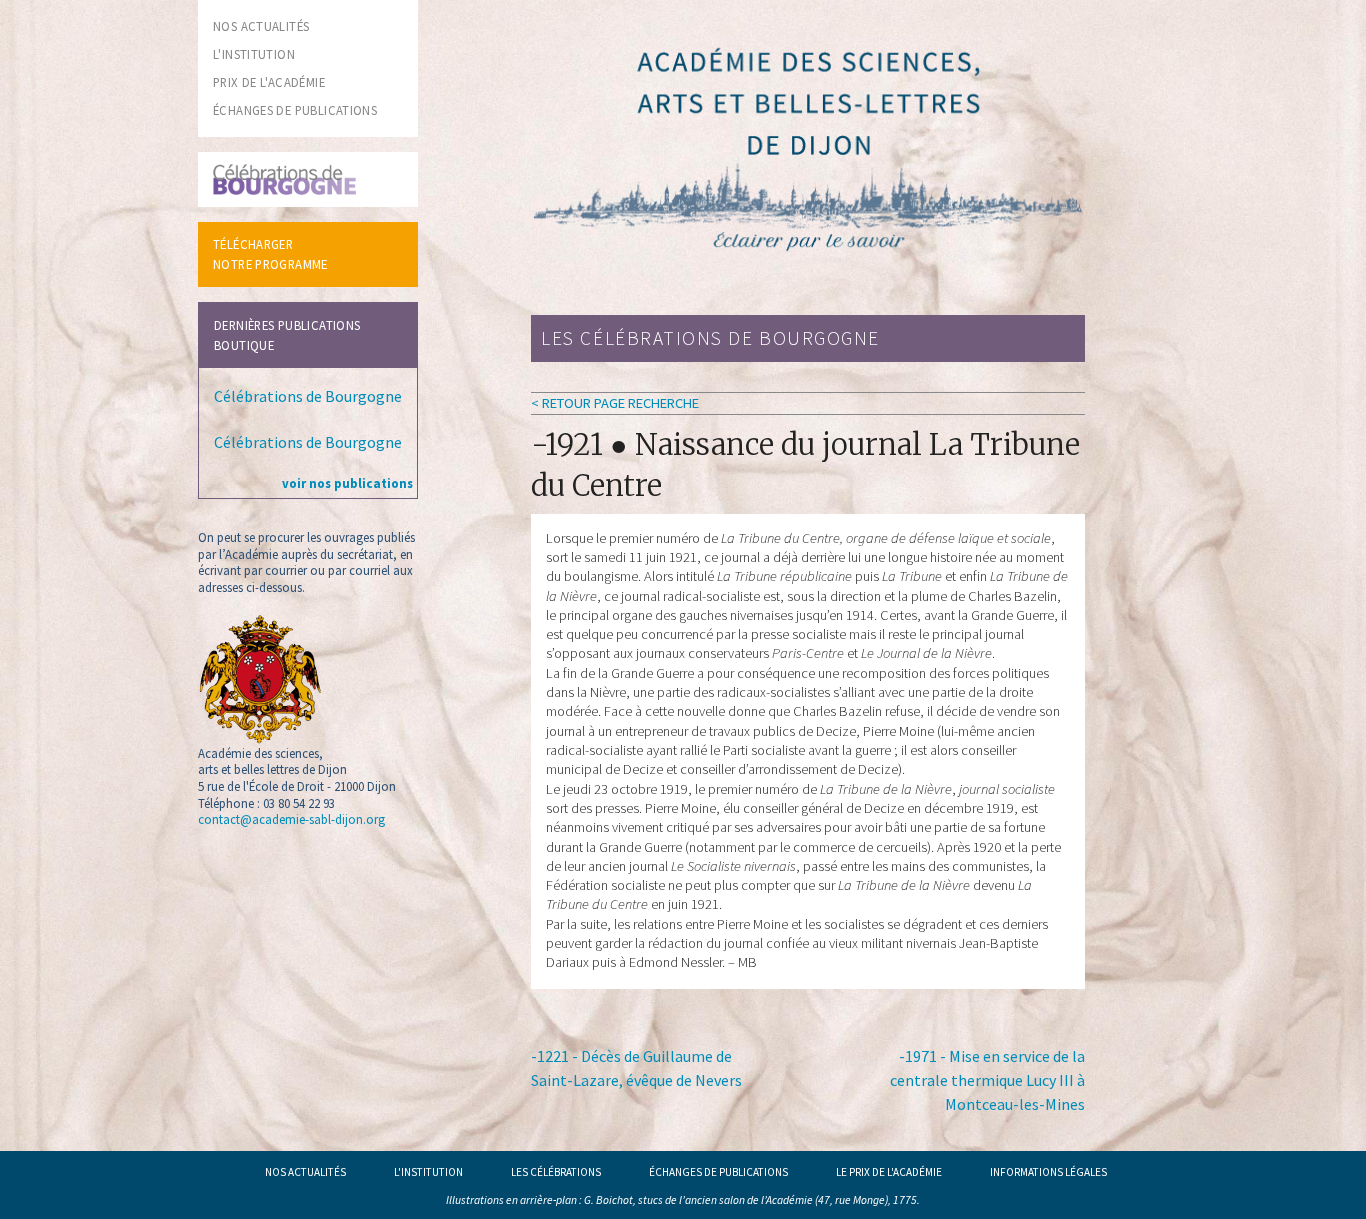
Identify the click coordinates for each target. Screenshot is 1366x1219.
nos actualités (261, 26)
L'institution (428, 1172)
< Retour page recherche (615, 403)
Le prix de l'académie (889, 1172)
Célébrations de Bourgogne (308, 396)
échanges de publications (295, 110)
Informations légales (1048, 1172)
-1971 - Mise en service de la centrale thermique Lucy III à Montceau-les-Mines (987, 1080)
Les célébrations (556, 1172)
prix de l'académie (269, 82)
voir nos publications (347, 483)
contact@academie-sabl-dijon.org (291, 819)
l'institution (254, 54)
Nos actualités (305, 1172)
